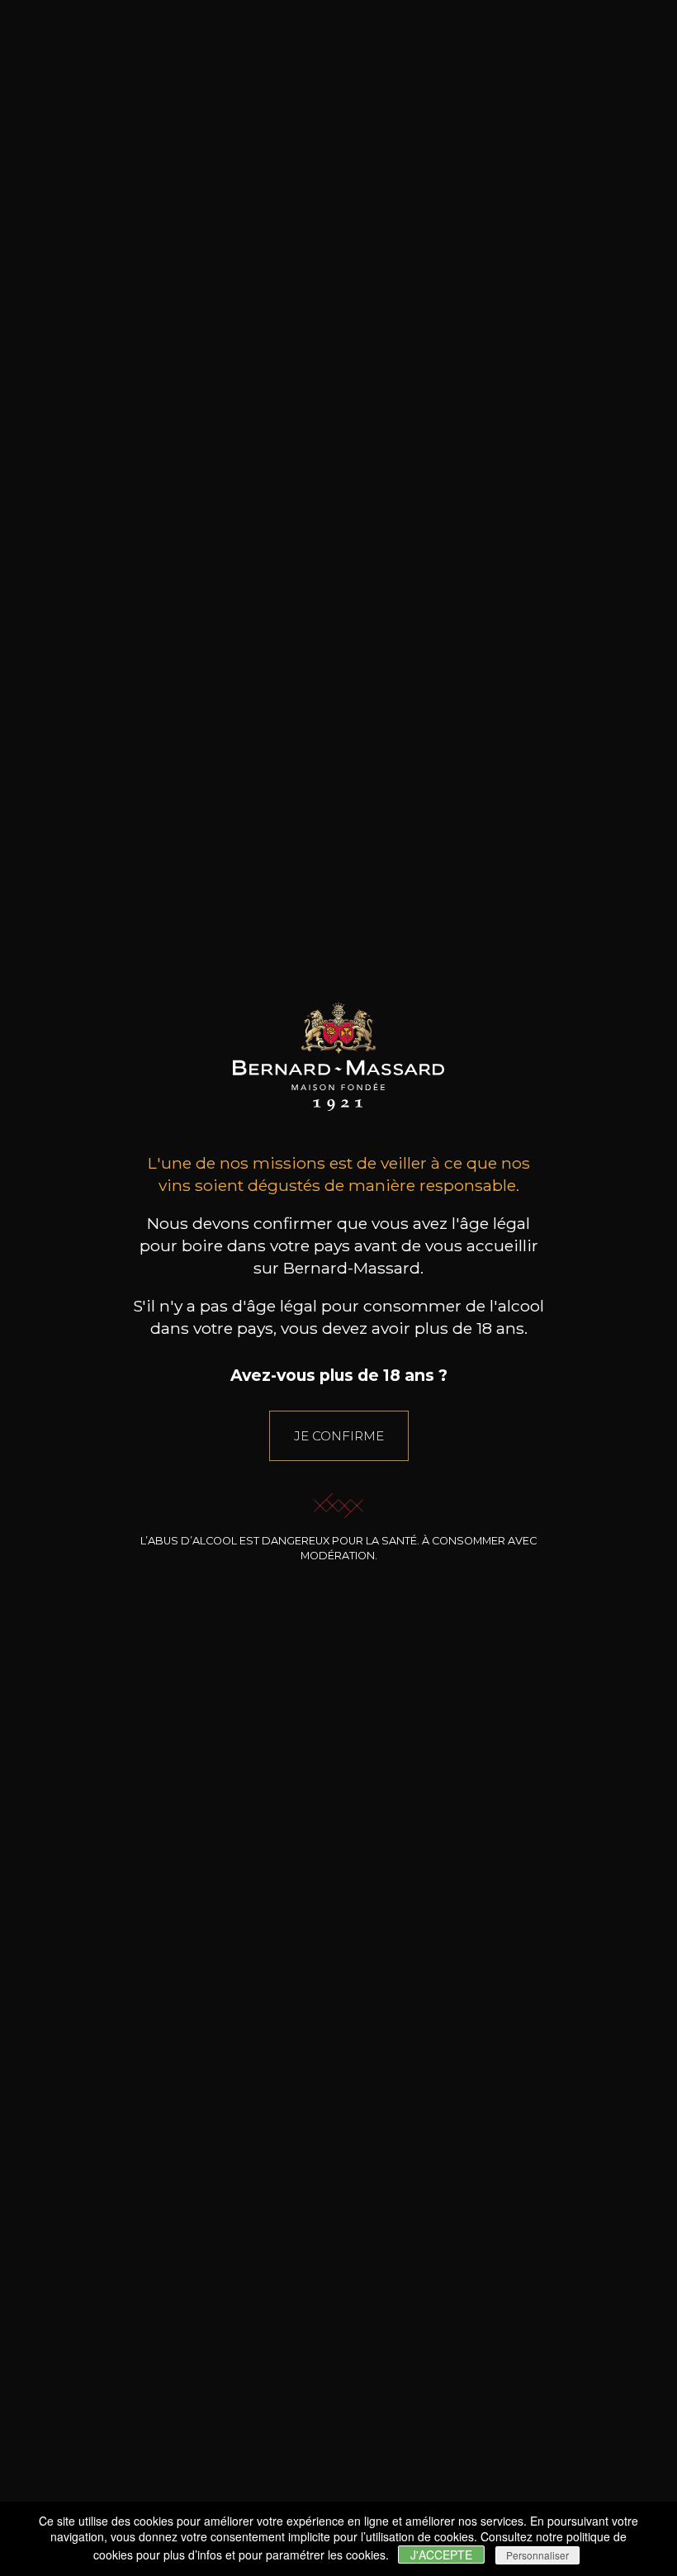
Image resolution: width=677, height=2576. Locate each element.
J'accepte (441, 2555)
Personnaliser (537, 2555)
